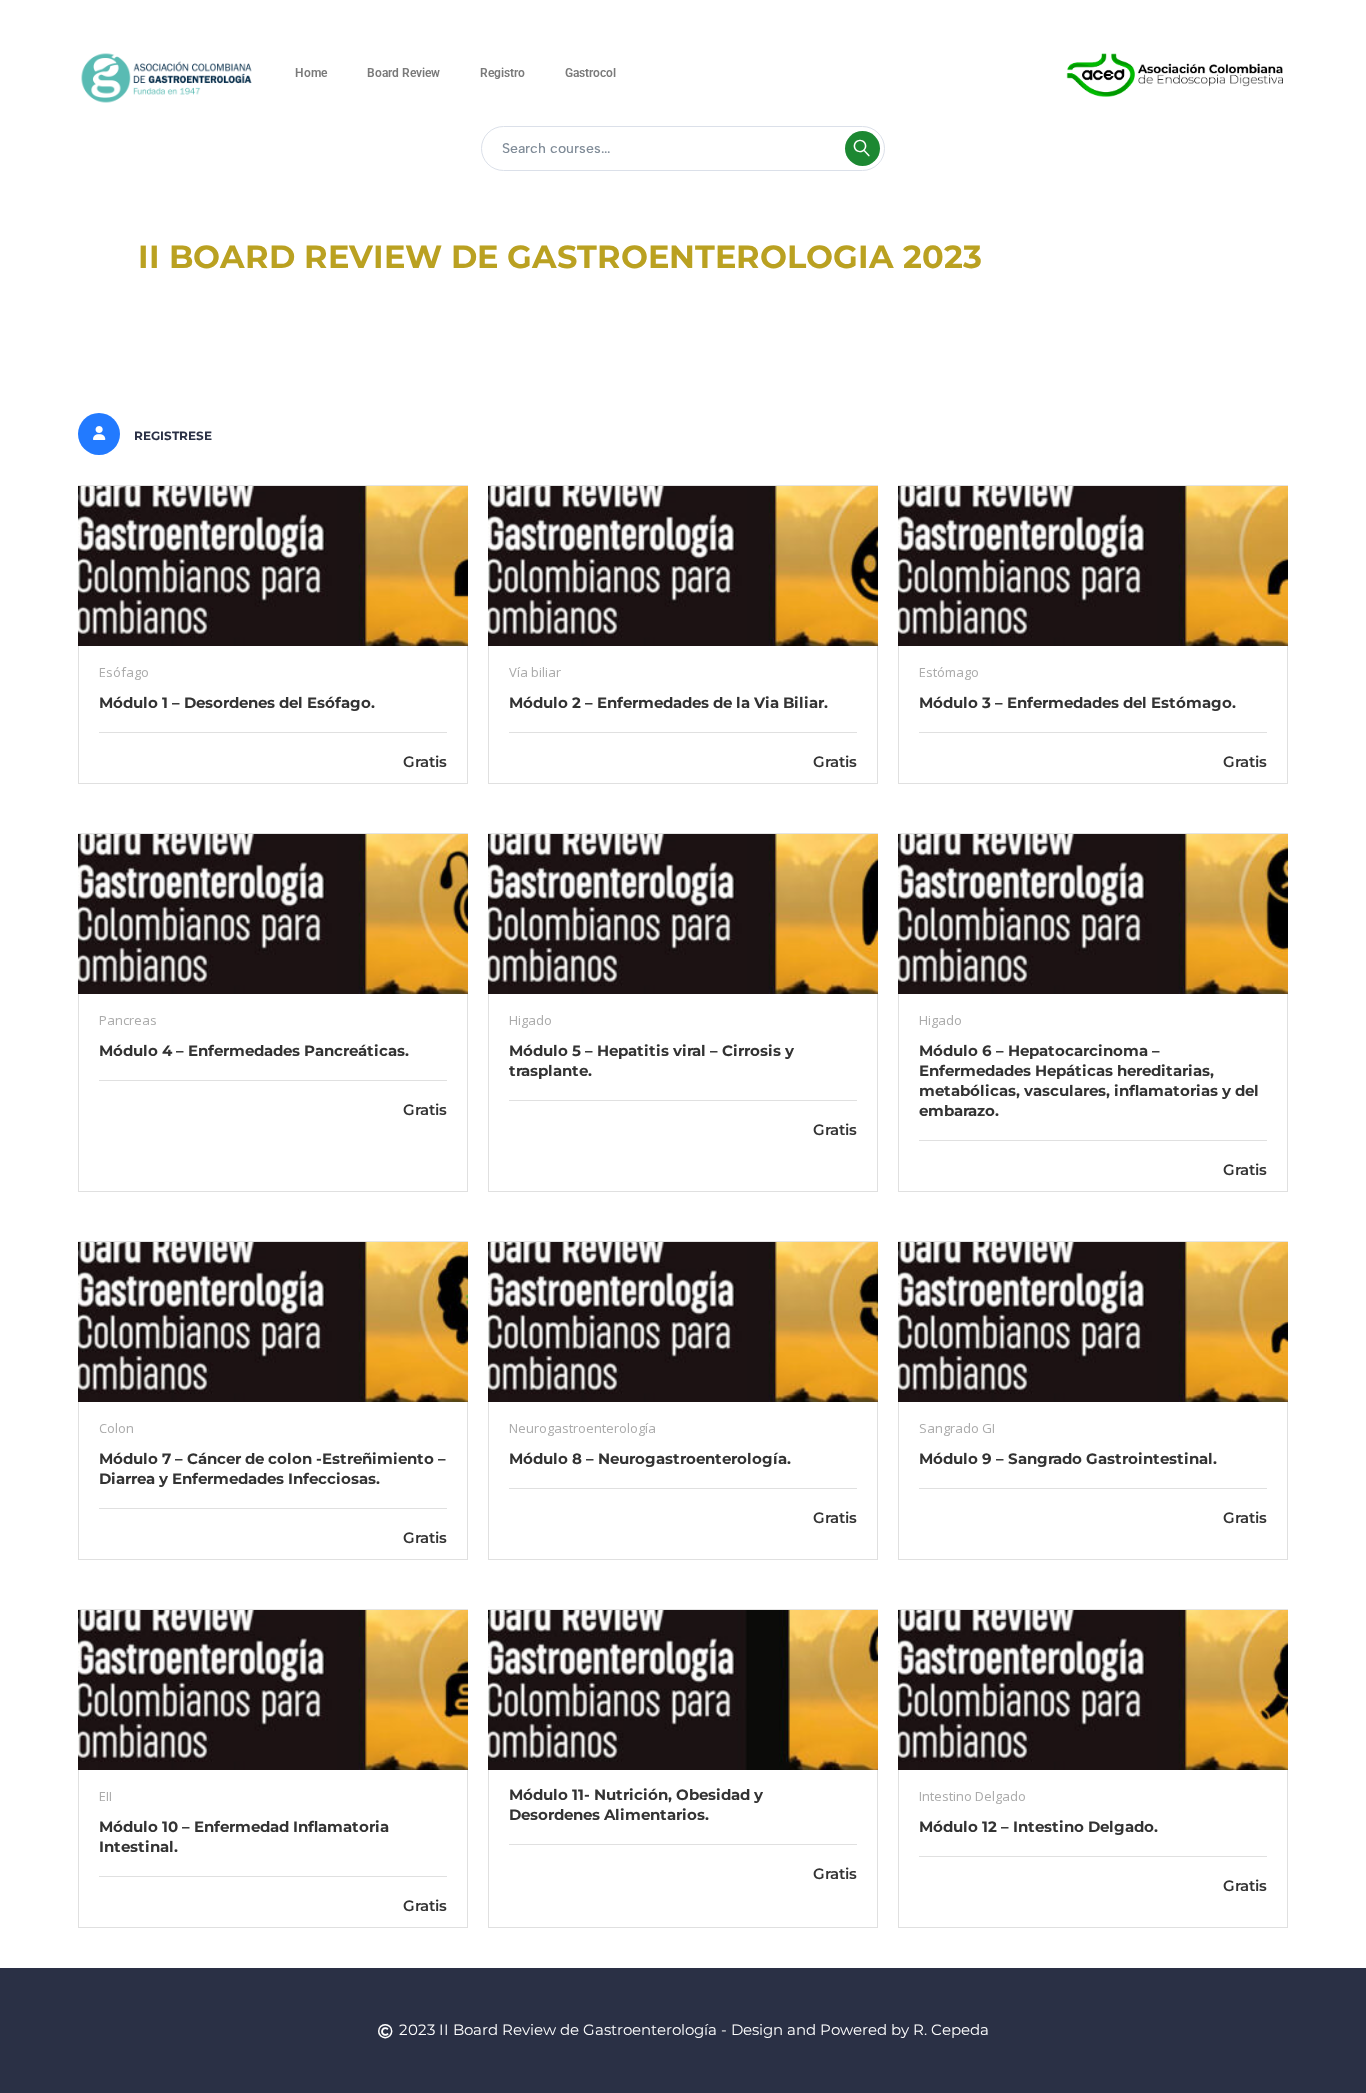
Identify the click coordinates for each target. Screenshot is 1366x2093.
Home (311, 73)
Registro (502, 73)
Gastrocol (590, 73)
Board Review (403, 73)
